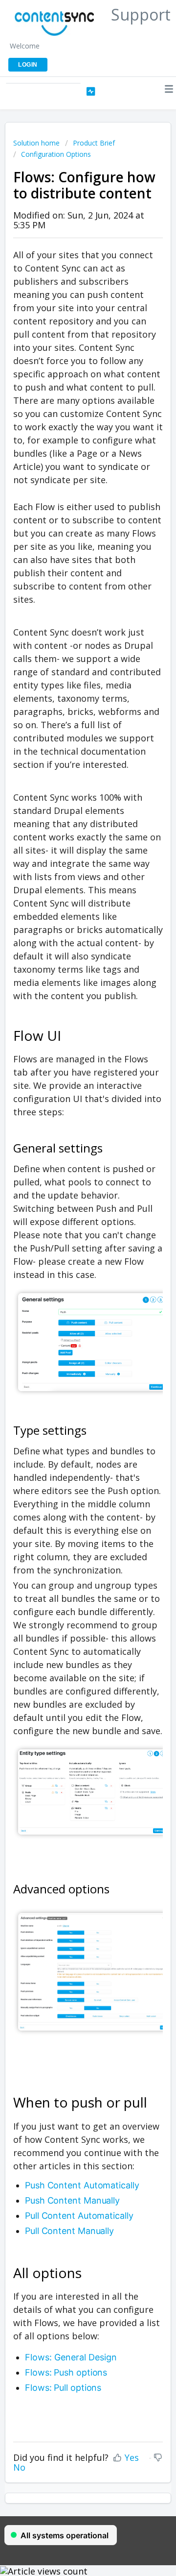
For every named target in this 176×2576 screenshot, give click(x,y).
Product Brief (94, 143)
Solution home (37, 143)
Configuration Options (56, 154)
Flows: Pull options (63, 2388)
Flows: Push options (66, 2372)
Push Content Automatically (82, 2185)
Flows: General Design (71, 2357)
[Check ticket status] (91, 92)
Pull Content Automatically (79, 2216)
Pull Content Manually (69, 2231)
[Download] (70, 1323)
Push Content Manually (72, 2200)
